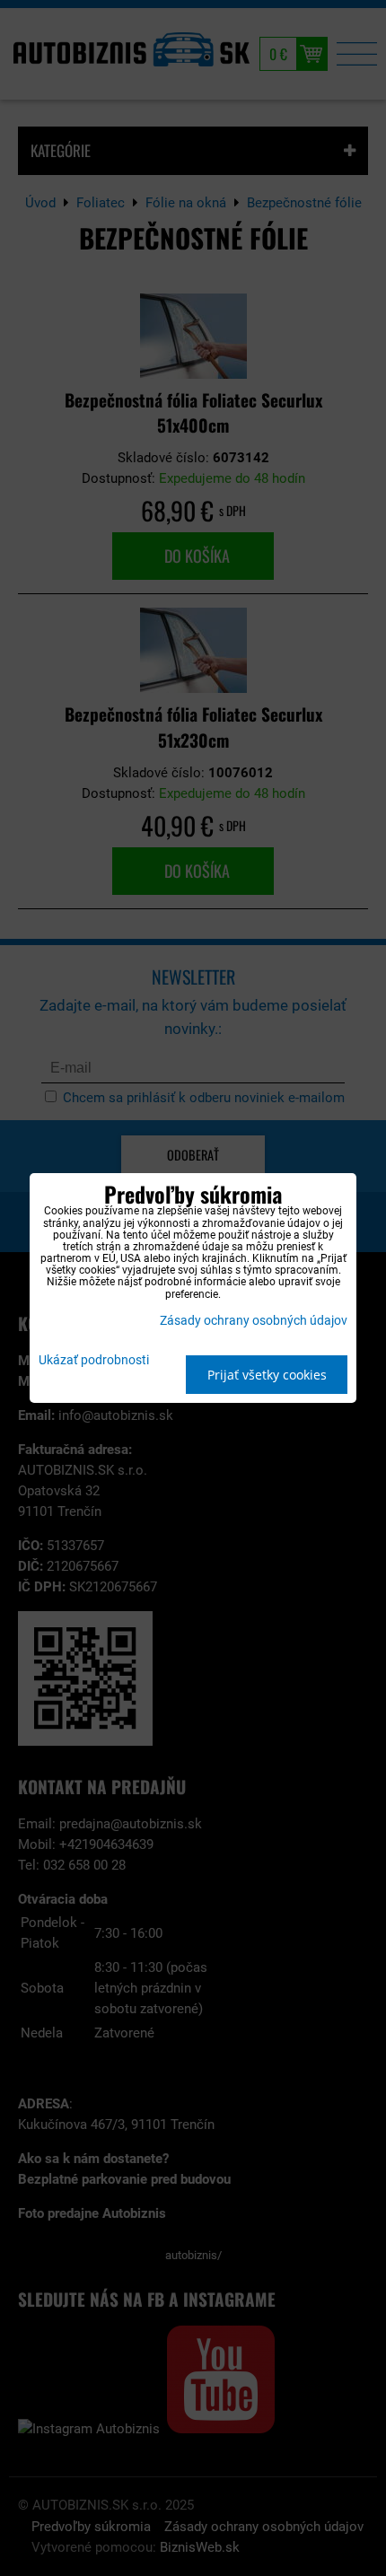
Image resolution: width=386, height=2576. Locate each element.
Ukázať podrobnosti (94, 1361)
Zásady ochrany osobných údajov (254, 1321)
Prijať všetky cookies (267, 1375)
